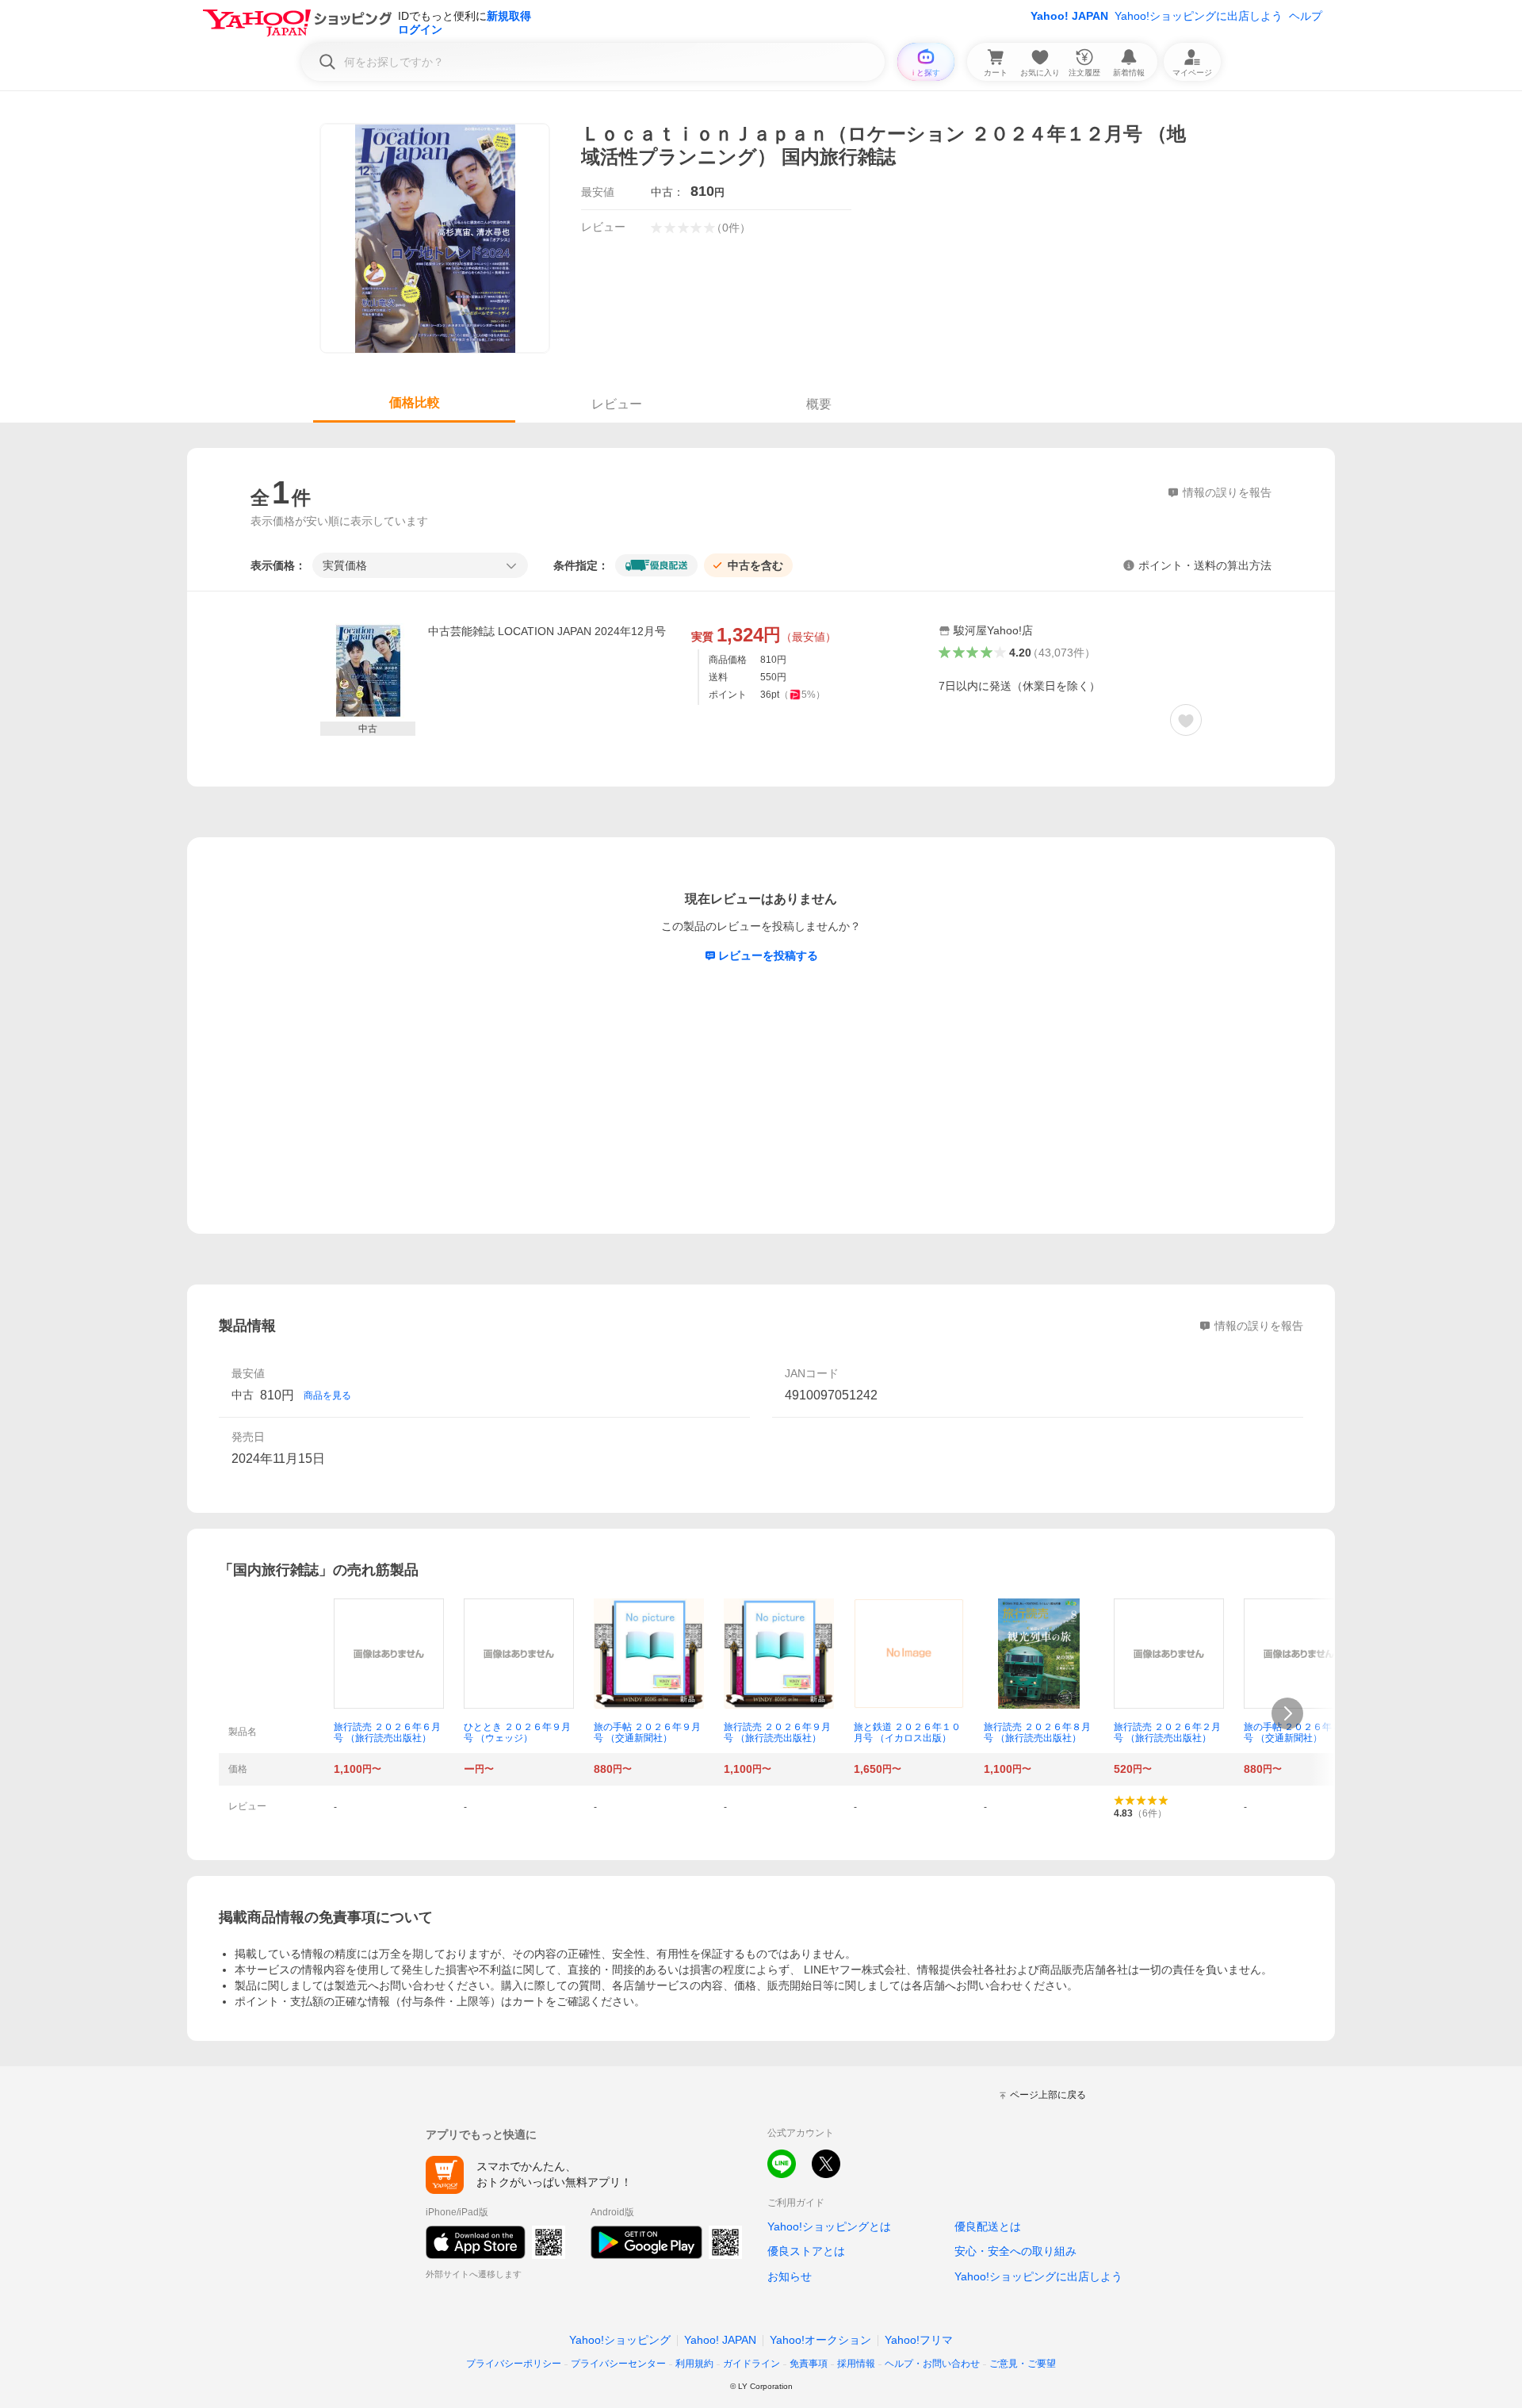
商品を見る (327, 1395)
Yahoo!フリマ (919, 2340)
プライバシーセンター (618, 2364)
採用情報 (856, 2364)
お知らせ (790, 2276)
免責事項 (809, 2364)
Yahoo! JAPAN (1069, 16)
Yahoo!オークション (820, 2340)
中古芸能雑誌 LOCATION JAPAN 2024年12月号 (547, 631)
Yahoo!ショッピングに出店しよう (1199, 16)
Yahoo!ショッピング (620, 2340)
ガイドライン (751, 2364)
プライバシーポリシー (514, 2364)
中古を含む (755, 565)
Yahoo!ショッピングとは (829, 2226)
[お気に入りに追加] (1186, 720)
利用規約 (694, 2364)
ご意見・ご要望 (1023, 2364)
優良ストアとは (806, 2251)
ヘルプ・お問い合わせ (932, 2364)
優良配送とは (988, 2226)
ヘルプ (1306, 16)
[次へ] (1287, 1713)
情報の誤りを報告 (1259, 1326)
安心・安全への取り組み (1015, 2251)
